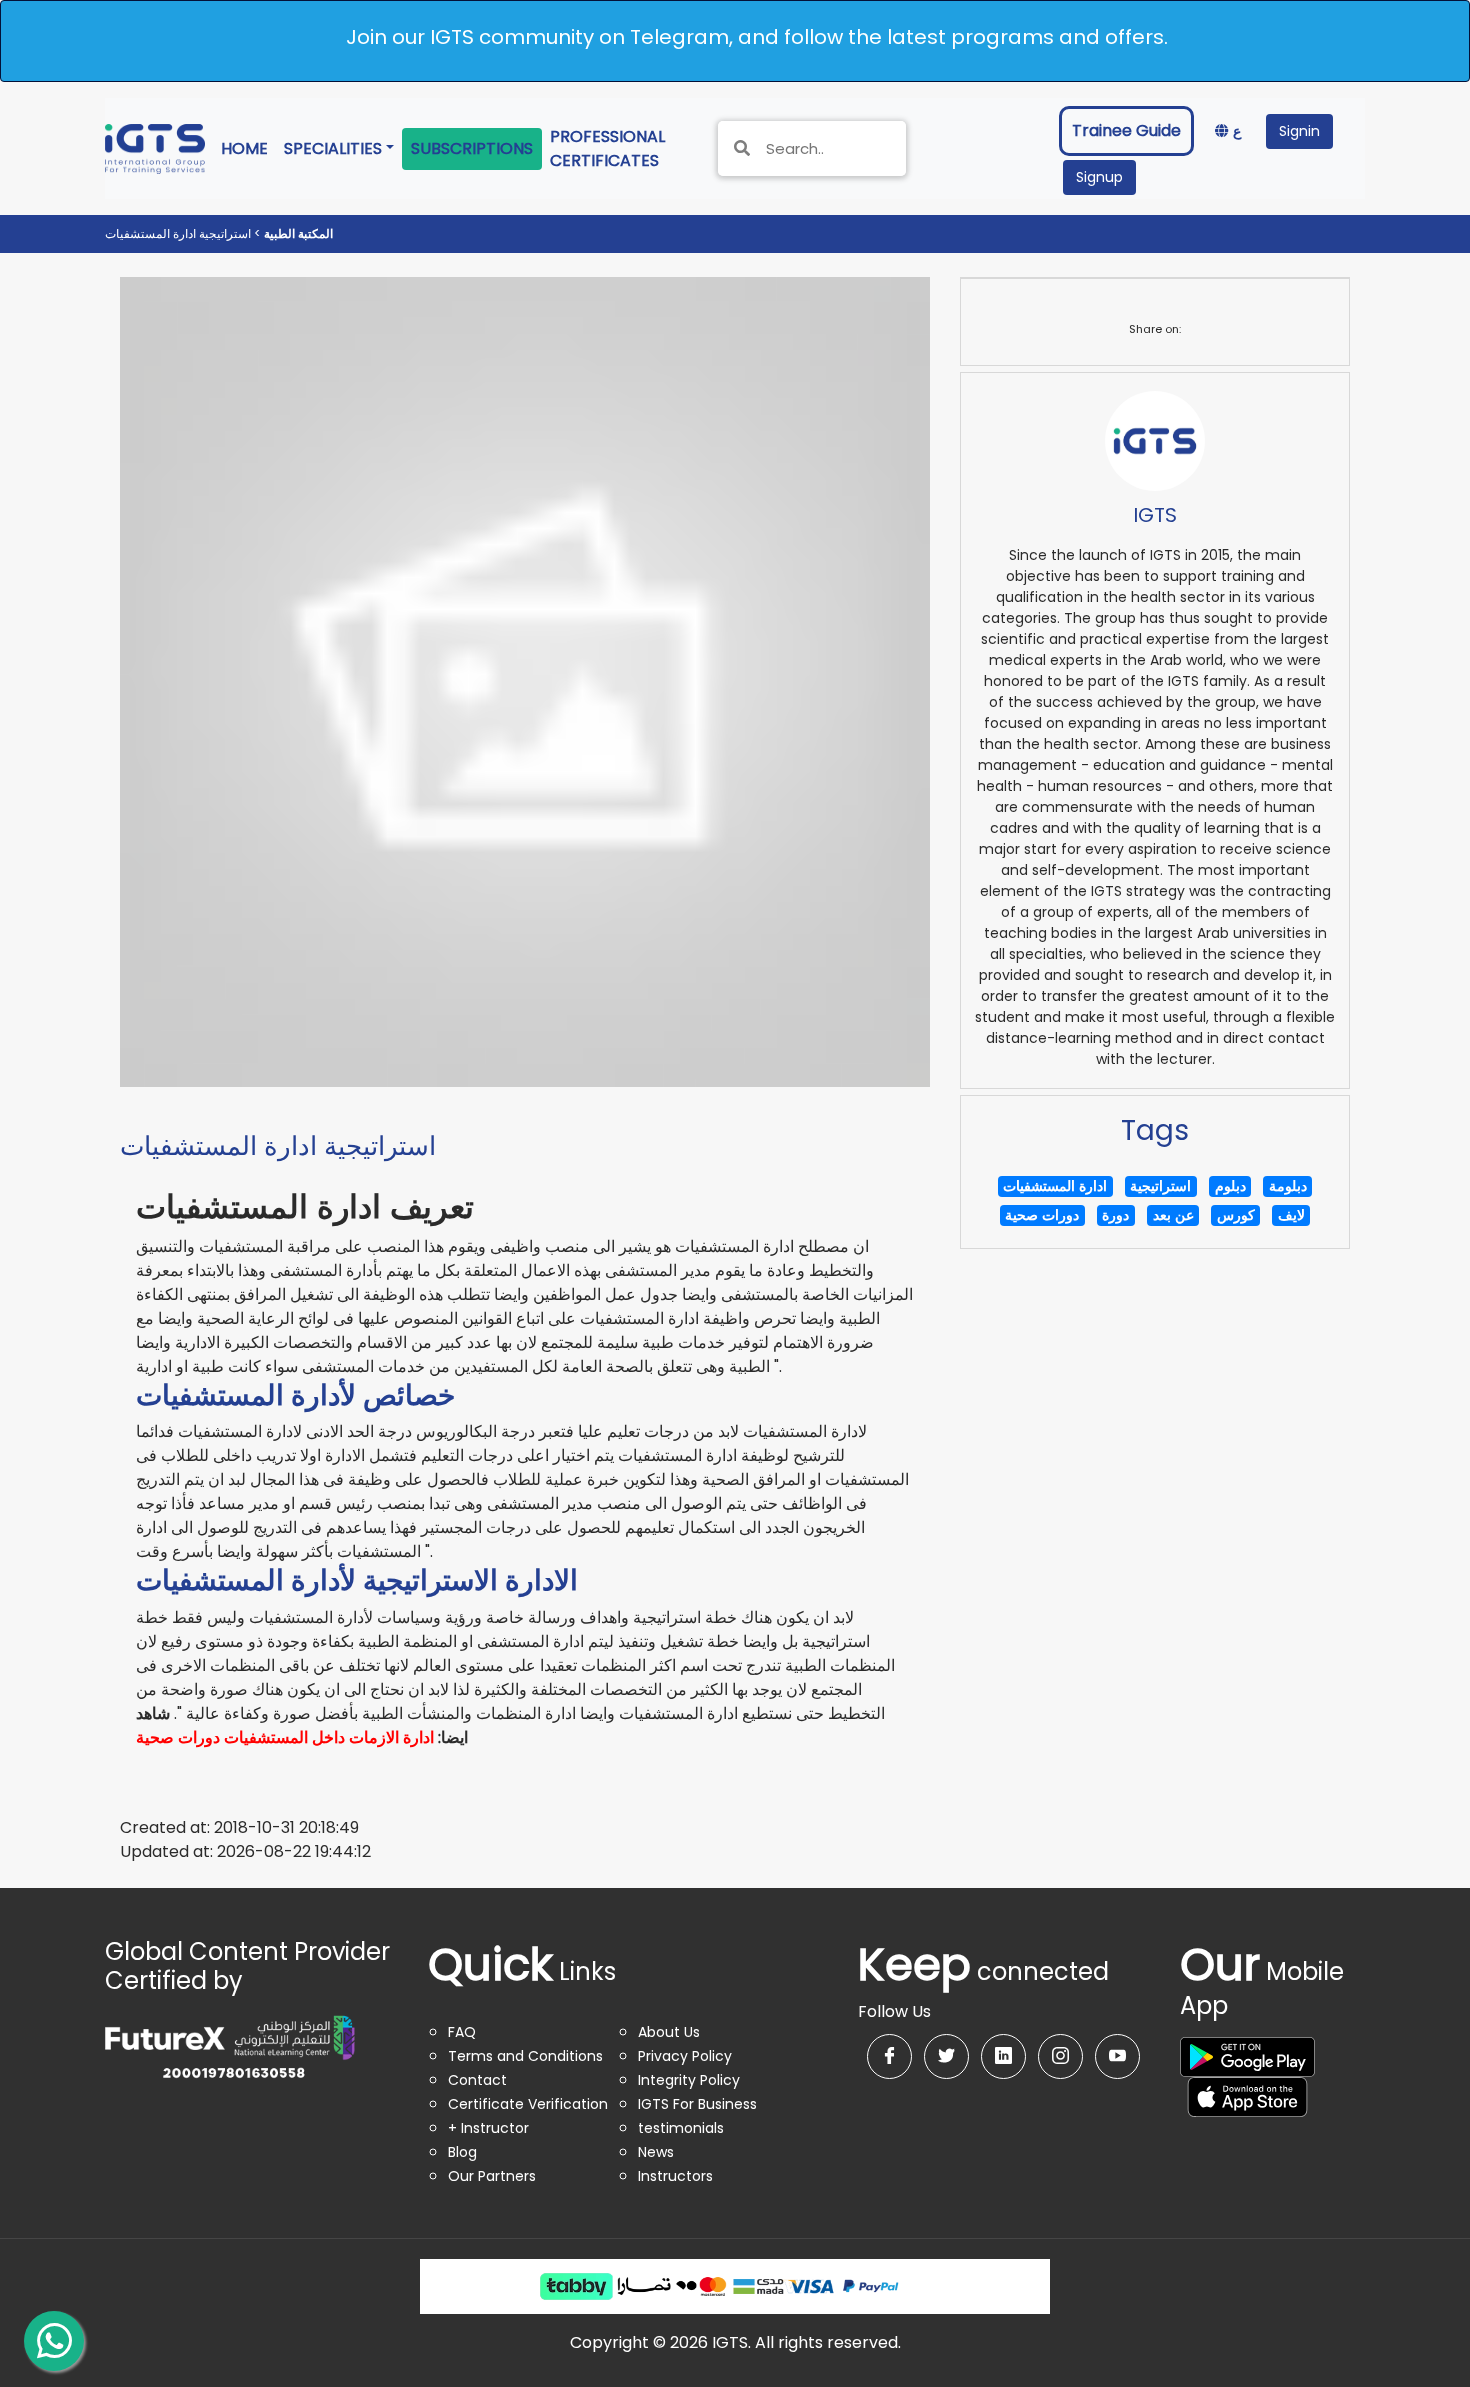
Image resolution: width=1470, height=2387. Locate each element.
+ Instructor (488, 2128)
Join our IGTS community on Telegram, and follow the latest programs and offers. (757, 37)
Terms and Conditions (525, 2056)
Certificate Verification (528, 2104)
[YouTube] (1117, 2056)
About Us (669, 2032)
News (656, 2152)
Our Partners (492, 2176)
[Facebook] (889, 2056)
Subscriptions (472, 148)
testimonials (681, 2128)
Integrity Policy (689, 2080)
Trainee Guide (1126, 130)
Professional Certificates (622, 148)
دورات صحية (178, 1737)
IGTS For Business (697, 2104)
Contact (477, 2080)
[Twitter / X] (946, 2056)
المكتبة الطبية (297, 233)
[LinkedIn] (1003, 2056)
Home (248, 148)
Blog (462, 2152)
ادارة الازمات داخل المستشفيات (329, 1737)
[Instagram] (1060, 2056)
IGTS (1155, 515)
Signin (1299, 131)
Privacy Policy (685, 2056)
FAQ (462, 2032)
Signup (1099, 177)
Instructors (675, 2176)
